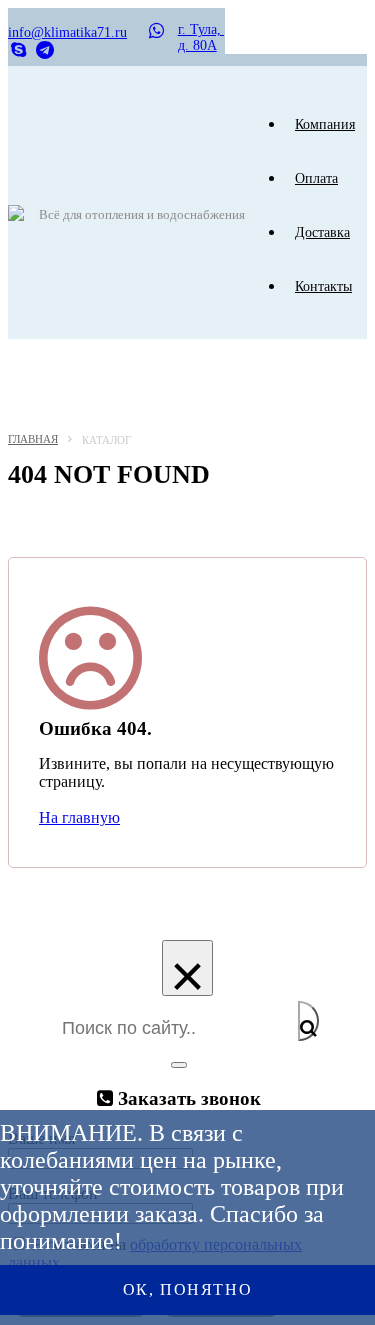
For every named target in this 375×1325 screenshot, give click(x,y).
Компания (325, 124)
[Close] (179, 1065)
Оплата (316, 178)
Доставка (322, 232)
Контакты (323, 286)
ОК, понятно (188, 1289)
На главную (79, 817)
